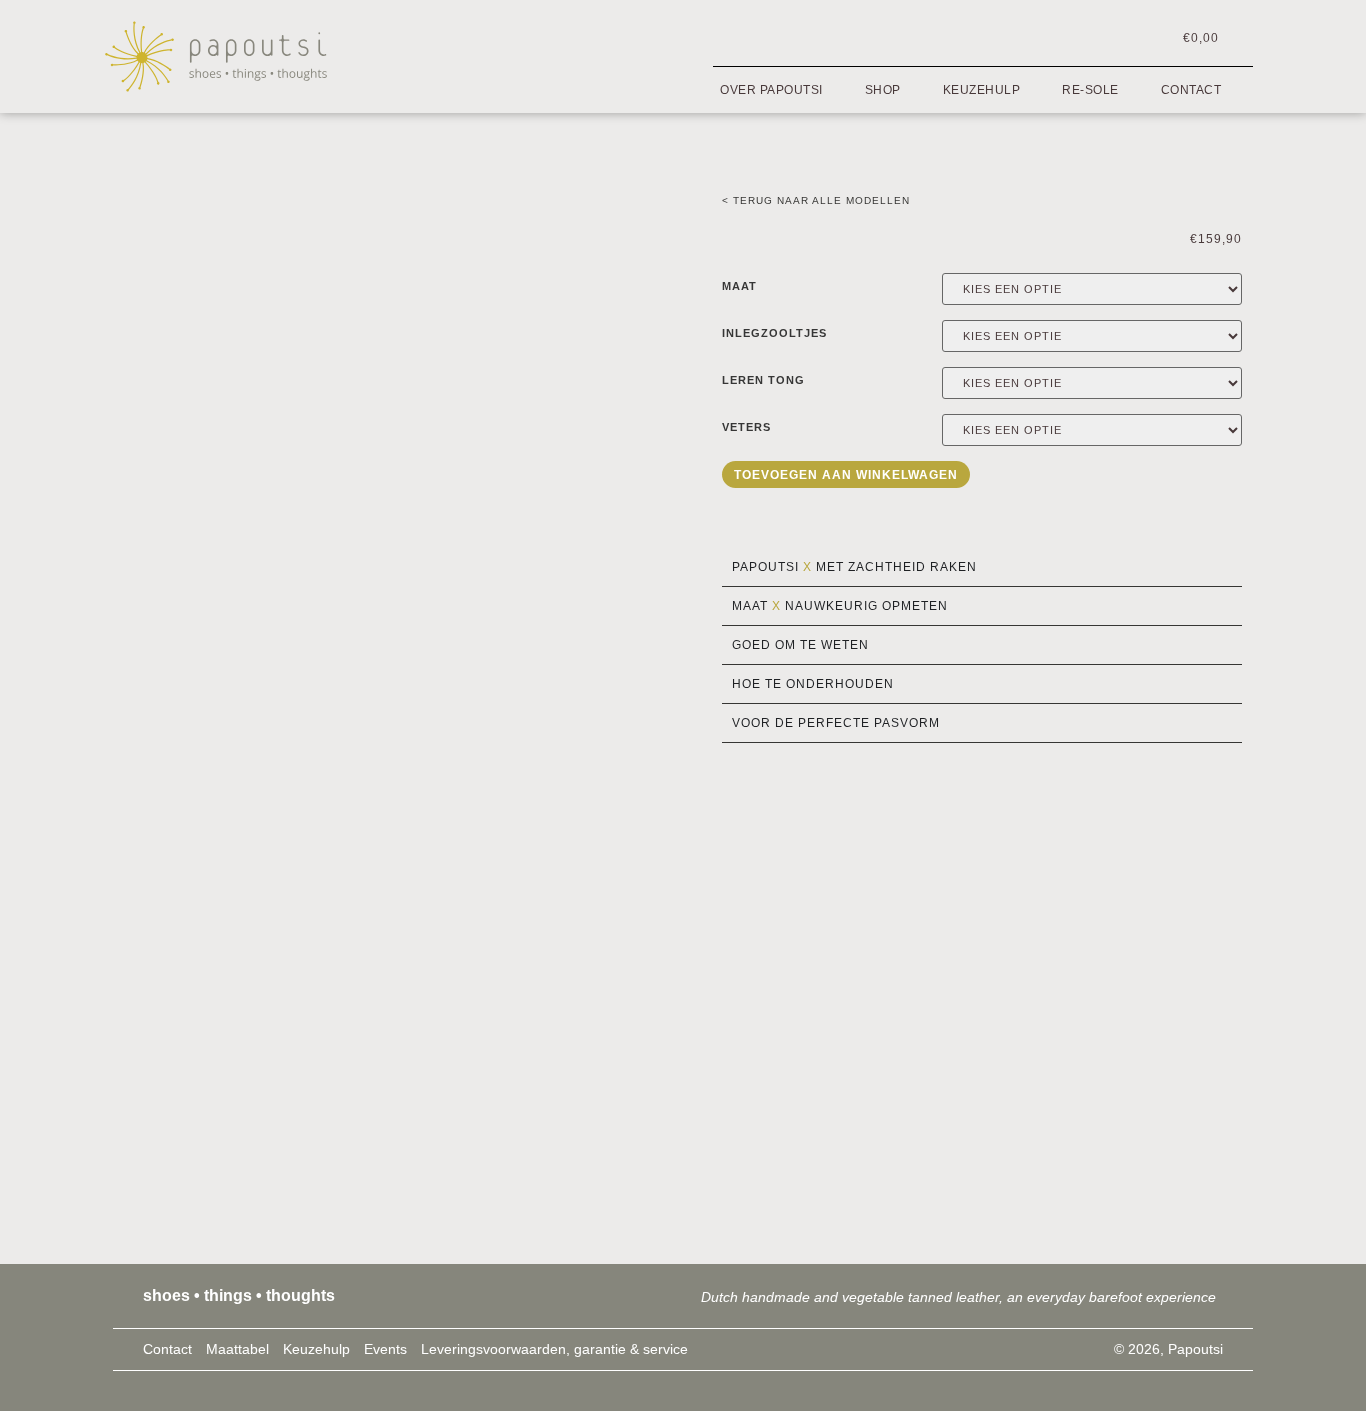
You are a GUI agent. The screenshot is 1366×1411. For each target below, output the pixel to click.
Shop (883, 90)
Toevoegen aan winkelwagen (846, 475)
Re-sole (1090, 90)
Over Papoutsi (771, 90)
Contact (1191, 90)
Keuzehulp (982, 90)
